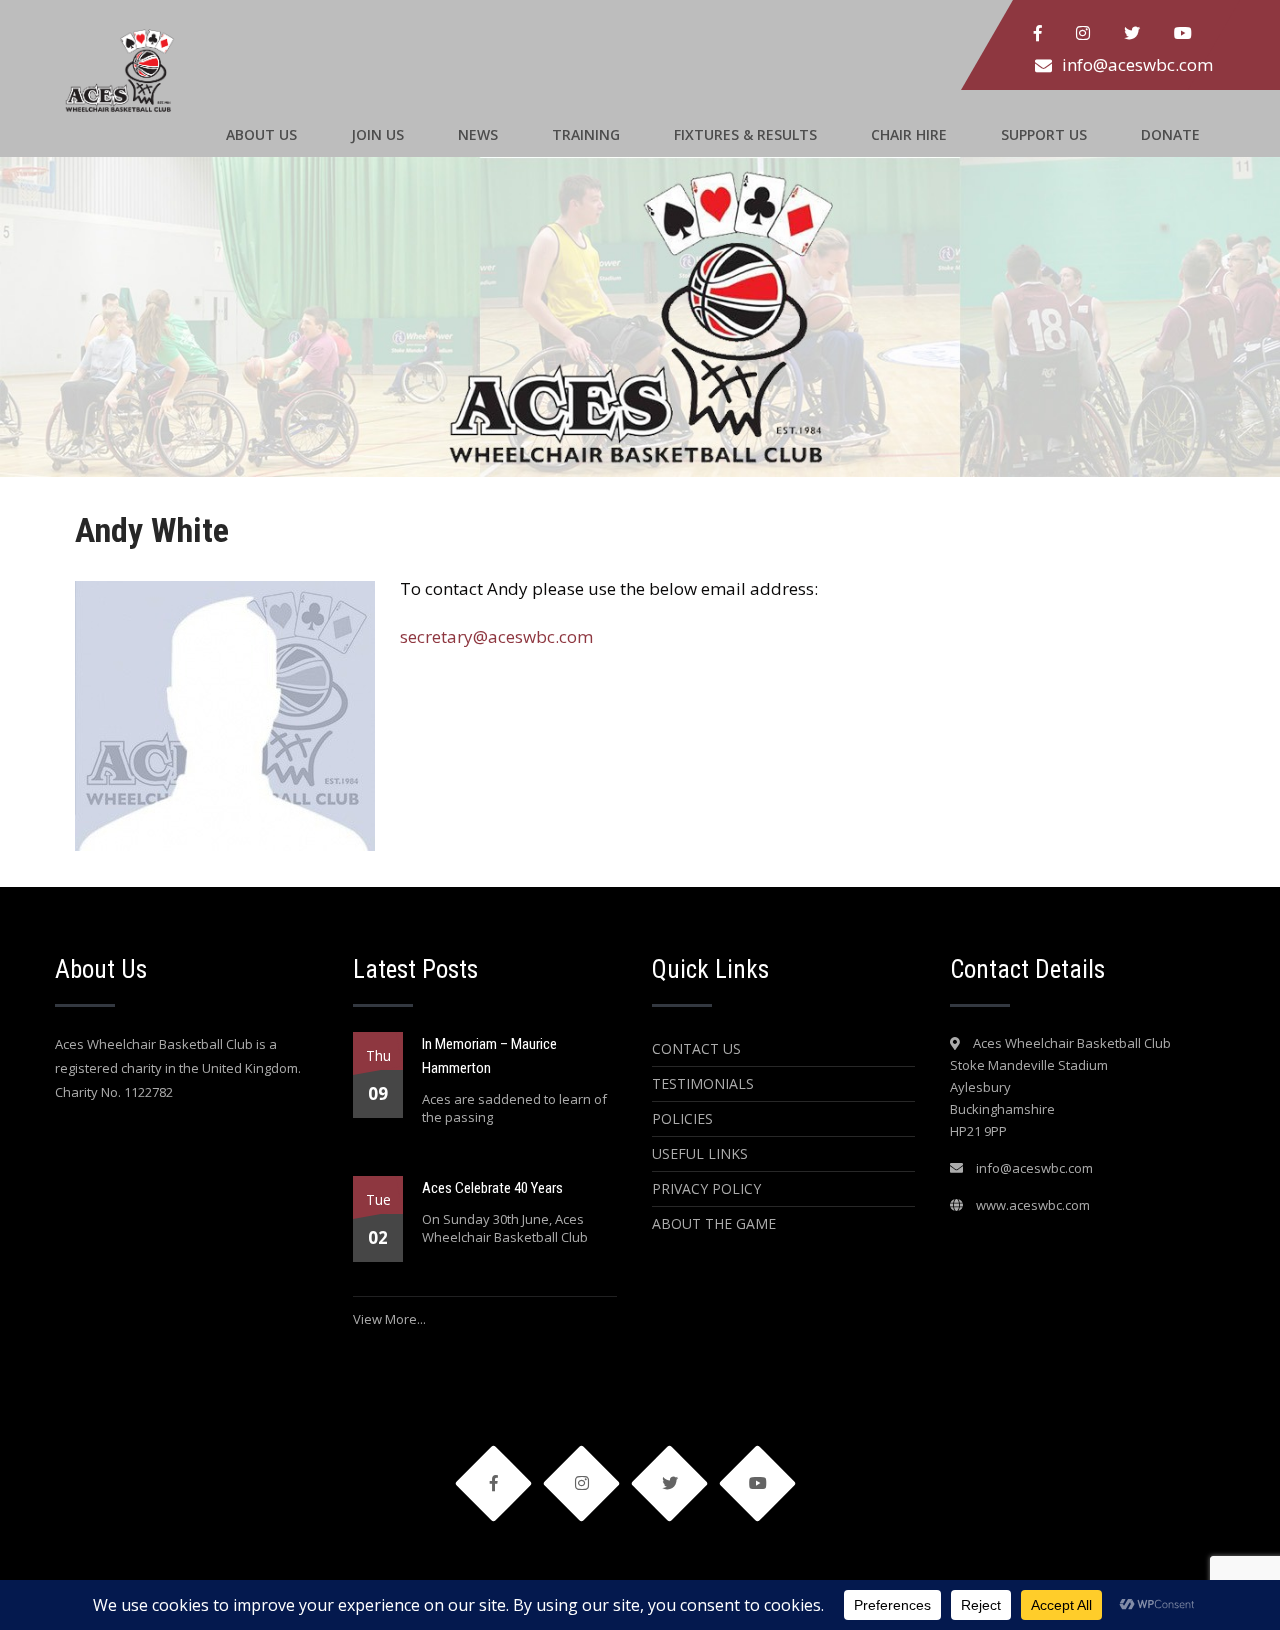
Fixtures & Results (745, 134)
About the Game (714, 1223)
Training (586, 134)
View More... (389, 1319)
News (478, 134)
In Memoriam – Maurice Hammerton (489, 1056)
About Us (261, 134)
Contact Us (696, 1048)
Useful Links (700, 1153)
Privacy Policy (706, 1188)
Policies (682, 1118)
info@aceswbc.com (1137, 64)
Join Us (377, 134)
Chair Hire (909, 134)
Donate (1170, 134)
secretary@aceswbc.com (496, 636)
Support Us (1044, 134)
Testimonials (703, 1083)
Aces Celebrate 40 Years (492, 1188)
